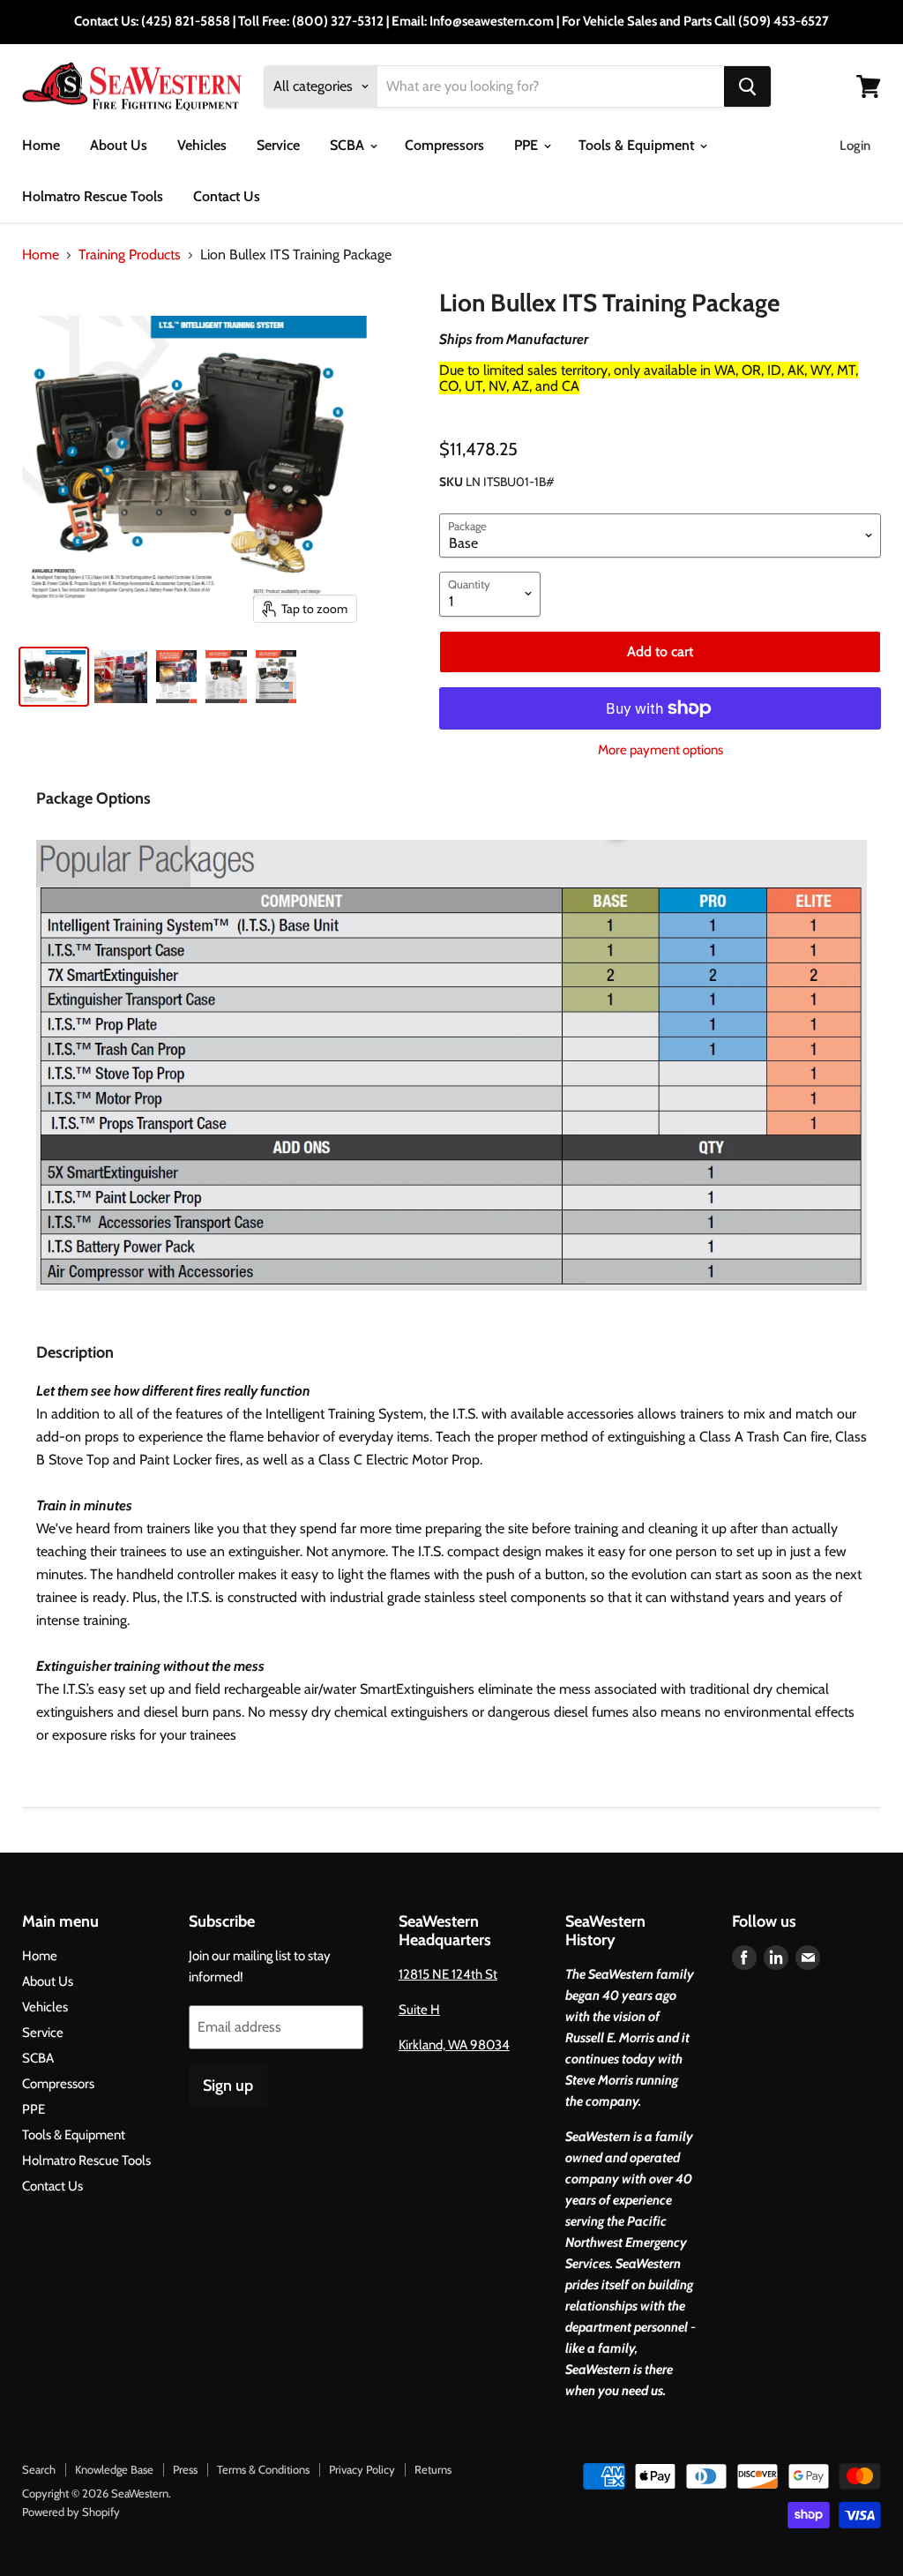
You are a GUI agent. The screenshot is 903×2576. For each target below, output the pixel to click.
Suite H (419, 2010)
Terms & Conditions (263, 2469)
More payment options (660, 750)
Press (185, 2469)
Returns (433, 2469)
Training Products (130, 255)
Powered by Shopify (71, 2512)
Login (855, 146)
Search (39, 2469)
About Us (119, 145)
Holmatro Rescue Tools (93, 196)
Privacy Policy (362, 2469)
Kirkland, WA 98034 (454, 2045)
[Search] (747, 86)
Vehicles (202, 145)
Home (41, 145)
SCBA (349, 145)
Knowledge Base (114, 2469)
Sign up (228, 2086)
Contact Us (227, 196)
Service (278, 145)
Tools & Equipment (638, 145)
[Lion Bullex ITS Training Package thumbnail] (54, 677)
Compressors (444, 145)
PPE (528, 145)
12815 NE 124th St (448, 1974)
